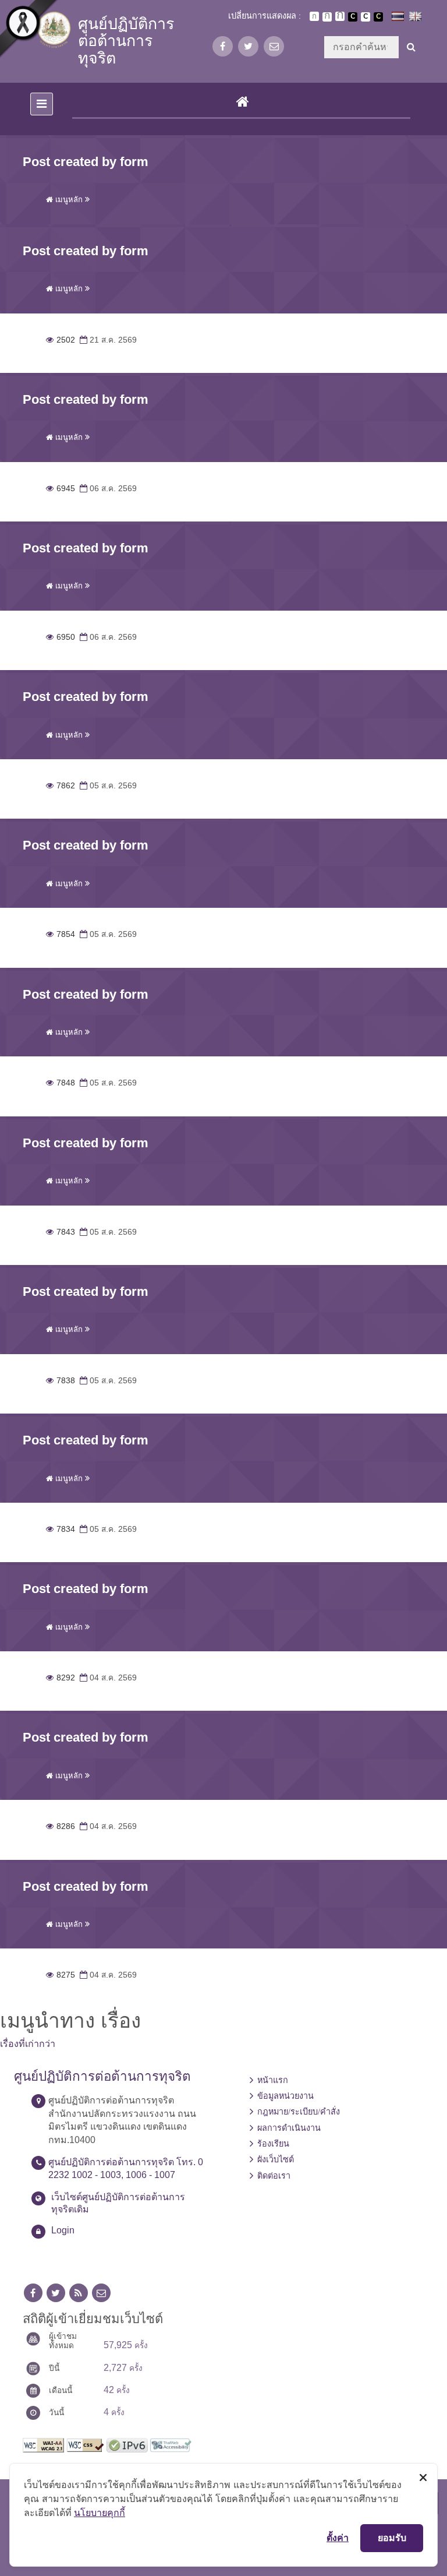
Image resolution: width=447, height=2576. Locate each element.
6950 (61, 637)
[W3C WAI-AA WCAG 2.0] (43, 2444)
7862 (61, 786)
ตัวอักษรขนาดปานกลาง (327, 17)
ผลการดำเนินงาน (289, 2128)
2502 (61, 340)
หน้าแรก (273, 2080)
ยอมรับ (392, 2538)
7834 (61, 1529)
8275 (61, 1975)
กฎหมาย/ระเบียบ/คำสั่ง (299, 2112)
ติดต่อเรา (274, 2176)
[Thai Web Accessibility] (171, 2444)
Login (63, 2230)
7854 (61, 934)
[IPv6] (127, 2444)
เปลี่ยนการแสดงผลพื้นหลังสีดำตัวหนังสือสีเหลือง (378, 17)
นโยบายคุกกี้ (100, 2512)
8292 (61, 1678)
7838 (61, 1381)
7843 (61, 1232)
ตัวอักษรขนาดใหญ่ (340, 16)
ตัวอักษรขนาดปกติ (314, 16)
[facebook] (223, 46)
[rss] (79, 2293)
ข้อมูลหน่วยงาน (285, 2096)
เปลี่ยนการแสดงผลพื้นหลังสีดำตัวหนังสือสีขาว (353, 17)
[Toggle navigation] (42, 104)
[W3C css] (85, 2444)
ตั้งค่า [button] (338, 2538)
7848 (61, 1083)
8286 (61, 1826)
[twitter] (248, 46)
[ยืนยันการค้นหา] (411, 47)
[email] (274, 46)
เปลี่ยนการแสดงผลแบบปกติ (366, 17)
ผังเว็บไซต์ (276, 2159)
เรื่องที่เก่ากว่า (28, 2044)
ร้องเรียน (273, 2144)
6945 (61, 489)
